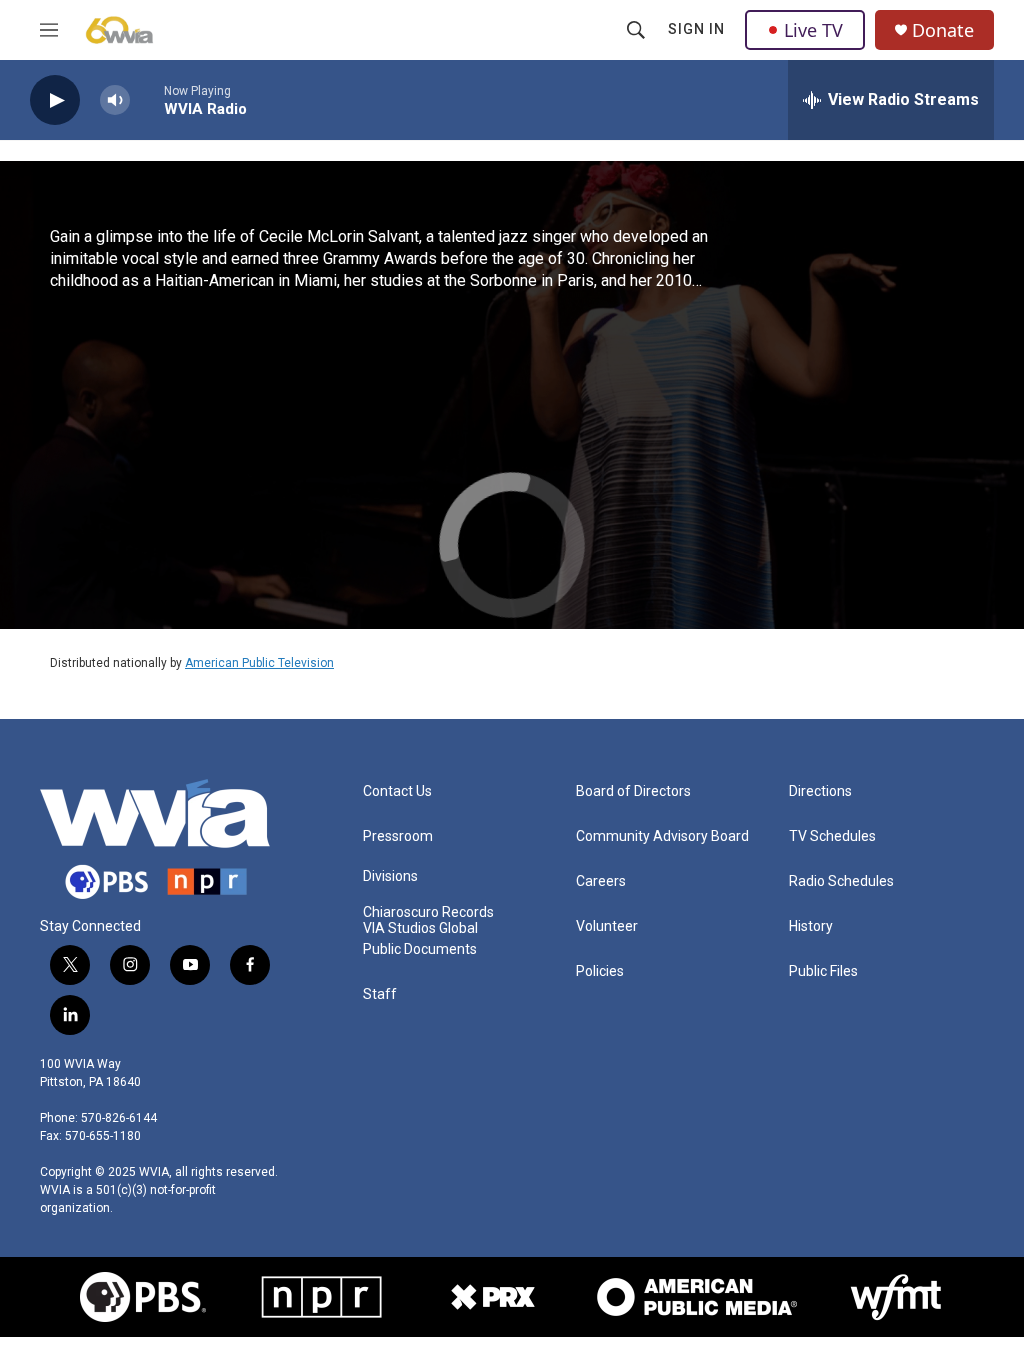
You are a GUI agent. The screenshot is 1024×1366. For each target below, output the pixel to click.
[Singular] (204, 393)
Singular (94, 502)
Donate (943, 30)
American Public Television (259, 663)
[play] (55, 100)
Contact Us (397, 791)
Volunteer (607, 926)
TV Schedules (832, 836)
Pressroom (398, 836)
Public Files (823, 971)
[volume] (115, 100)
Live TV (813, 30)
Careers (601, 881)
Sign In (696, 29)
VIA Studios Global (420, 928)
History (811, 926)
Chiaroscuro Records (428, 912)
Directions (820, 791)
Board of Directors (633, 791)
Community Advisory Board (662, 836)
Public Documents (420, 949)
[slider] (147, 99)
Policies (600, 971)
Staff (380, 994)
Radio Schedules (841, 881)
